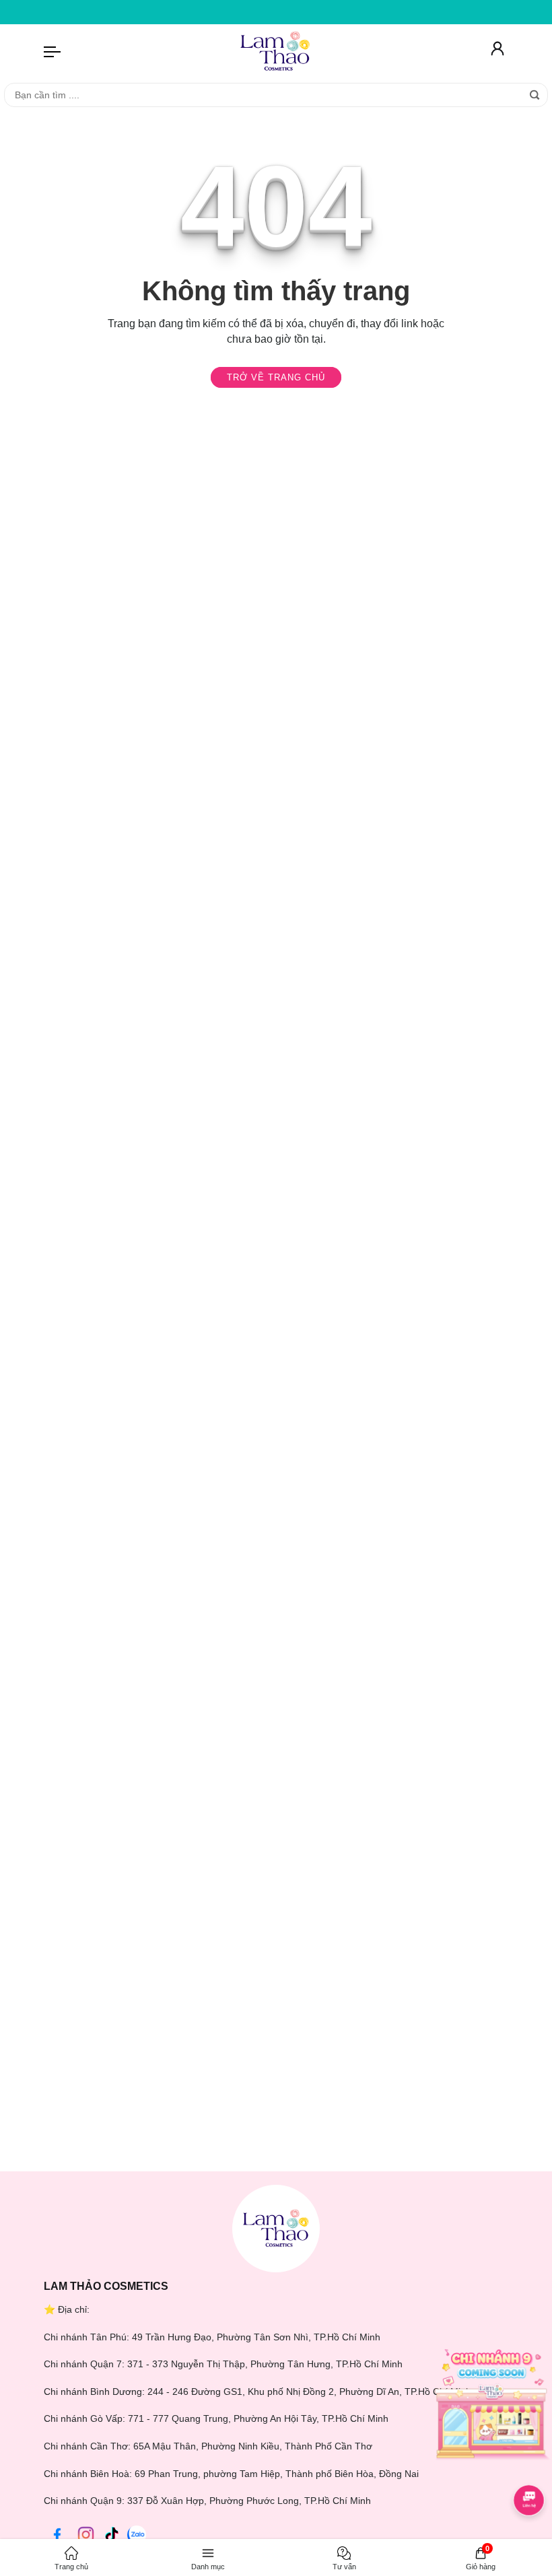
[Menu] (52, 51)
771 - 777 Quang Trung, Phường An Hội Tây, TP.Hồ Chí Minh (258, 2418)
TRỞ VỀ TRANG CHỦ (276, 377)
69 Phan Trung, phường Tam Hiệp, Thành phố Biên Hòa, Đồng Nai (277, 2474)
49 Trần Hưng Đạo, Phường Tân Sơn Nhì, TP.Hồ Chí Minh (256, 2337)
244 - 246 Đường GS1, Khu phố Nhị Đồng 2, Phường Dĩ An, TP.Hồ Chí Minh (309, 2392)
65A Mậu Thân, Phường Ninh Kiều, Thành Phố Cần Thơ (253, 2446)
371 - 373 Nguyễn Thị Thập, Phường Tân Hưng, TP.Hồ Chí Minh (265, 2364)
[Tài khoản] (497, 51)
